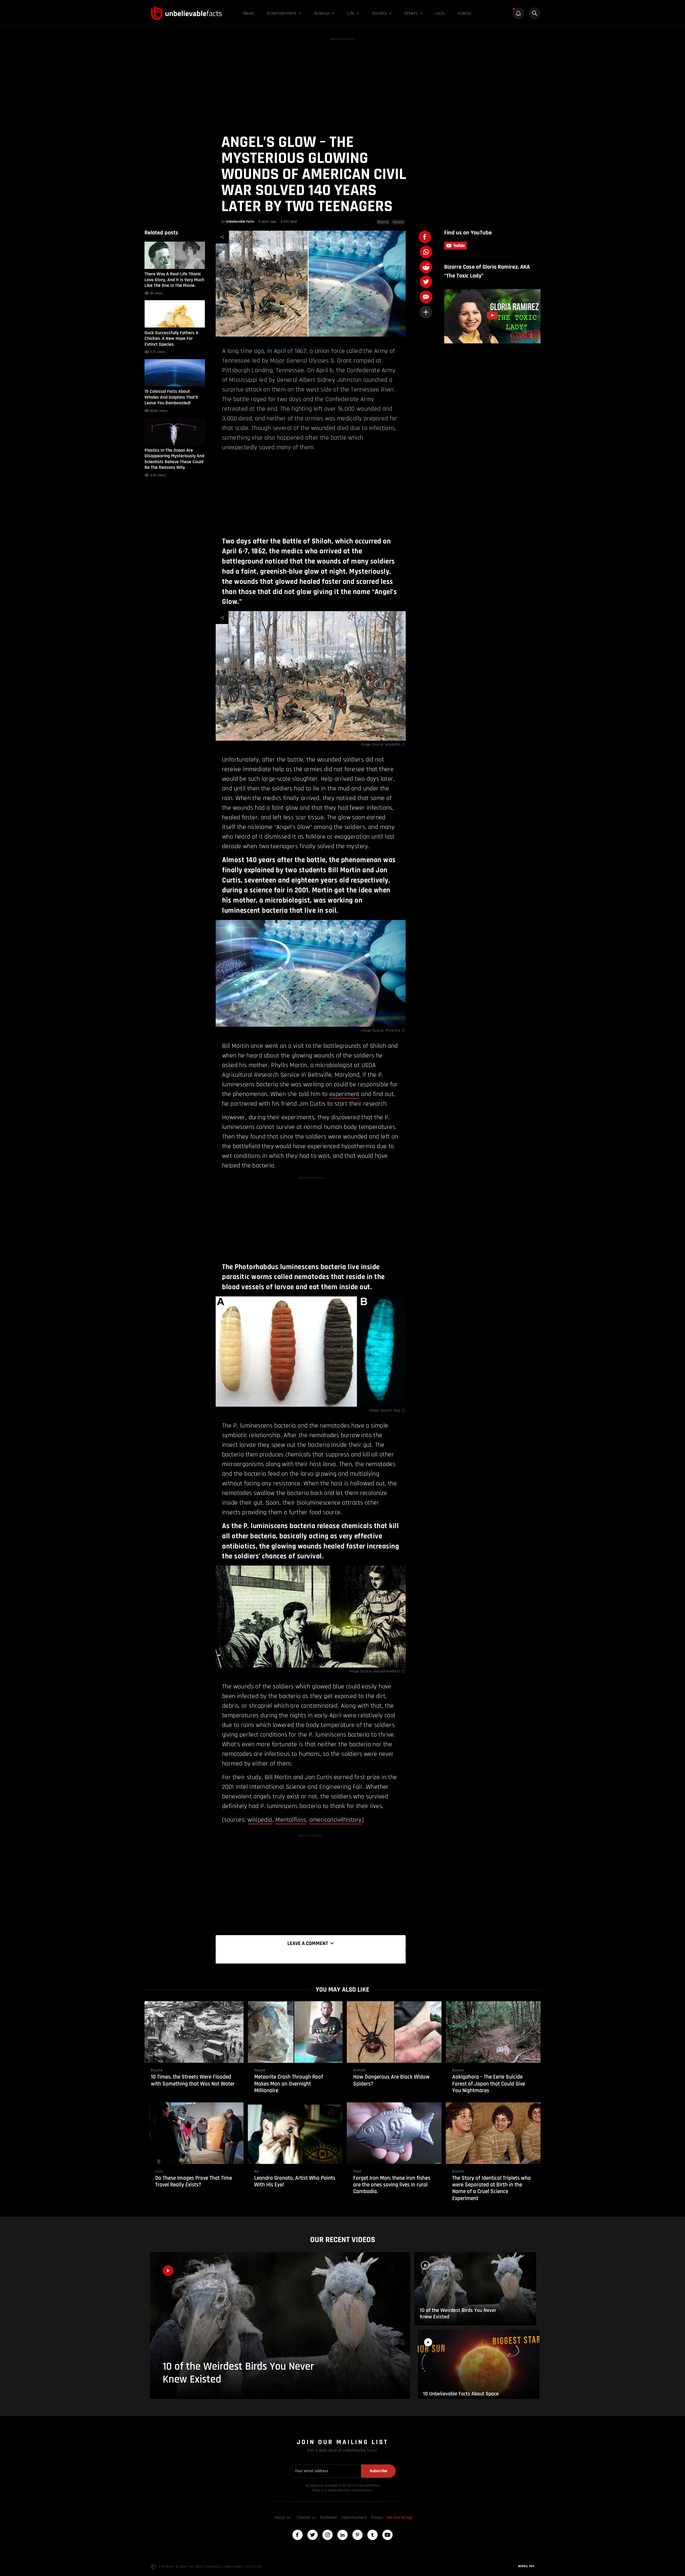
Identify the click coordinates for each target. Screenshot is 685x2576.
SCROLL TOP (526, 2566)
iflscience (393, 1030)
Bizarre (383, 222)
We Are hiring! (400, 2518)
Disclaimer (329, 2518)
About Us (283, 2518)
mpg (397, 1410)
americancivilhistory (336, 1820)
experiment (345, 1094)
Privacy (377, 2518)
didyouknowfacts (387, 1671)
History (398, 222)
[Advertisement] (342, 80)
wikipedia (393, 744)
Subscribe (378, 2471)
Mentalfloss (291, 1820)
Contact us (306, 2518)
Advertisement (354, 2518)
